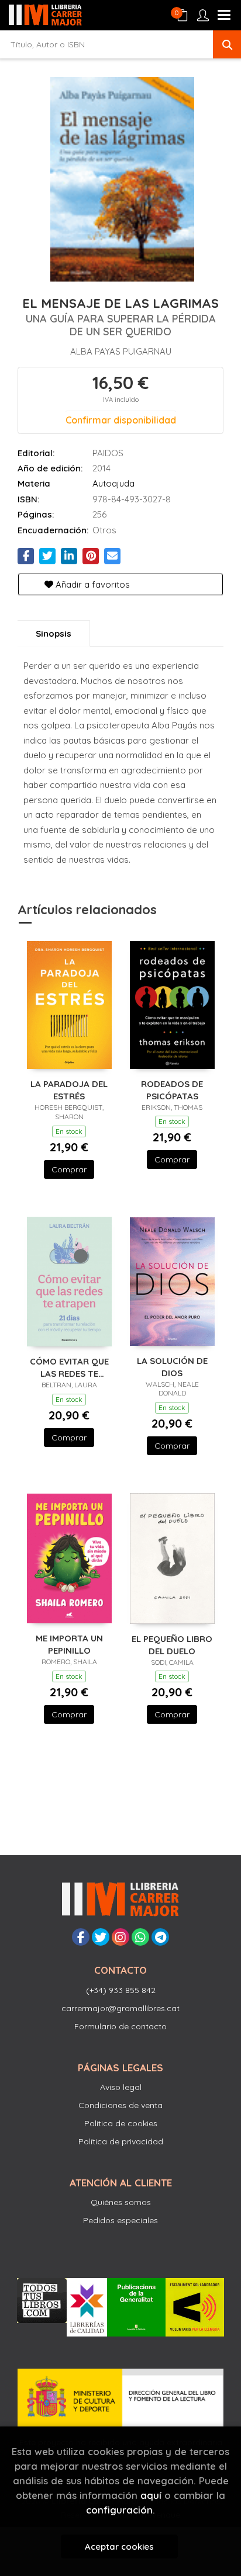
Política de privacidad (121, 2141)
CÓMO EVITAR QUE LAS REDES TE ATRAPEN (69, 1367)
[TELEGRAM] (160, 1937)
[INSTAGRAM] (120, 1937)
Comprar (69, 1169)
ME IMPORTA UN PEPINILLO (69, 1644)
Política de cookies (121, 2123)
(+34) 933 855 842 (121, 1990)
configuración (119, 2510)
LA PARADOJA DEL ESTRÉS (69, 1090)
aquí (151, 2495)
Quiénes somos (121, 2202)
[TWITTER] (101, 1937)
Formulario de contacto (120, 2026)
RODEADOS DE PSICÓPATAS (172, 1090)
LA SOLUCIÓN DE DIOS (172, 1367)
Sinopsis (54, 633)
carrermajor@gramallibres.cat (120, 2008)
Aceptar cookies (119, 2547)
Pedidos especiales (120, 2220)
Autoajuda (113, 483)
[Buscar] (227, 44)
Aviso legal (121, 2087)
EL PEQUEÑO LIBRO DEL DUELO (172, 1645)
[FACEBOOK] (81, 1937)
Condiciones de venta (120, 2105)
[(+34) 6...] (140, 1937)
